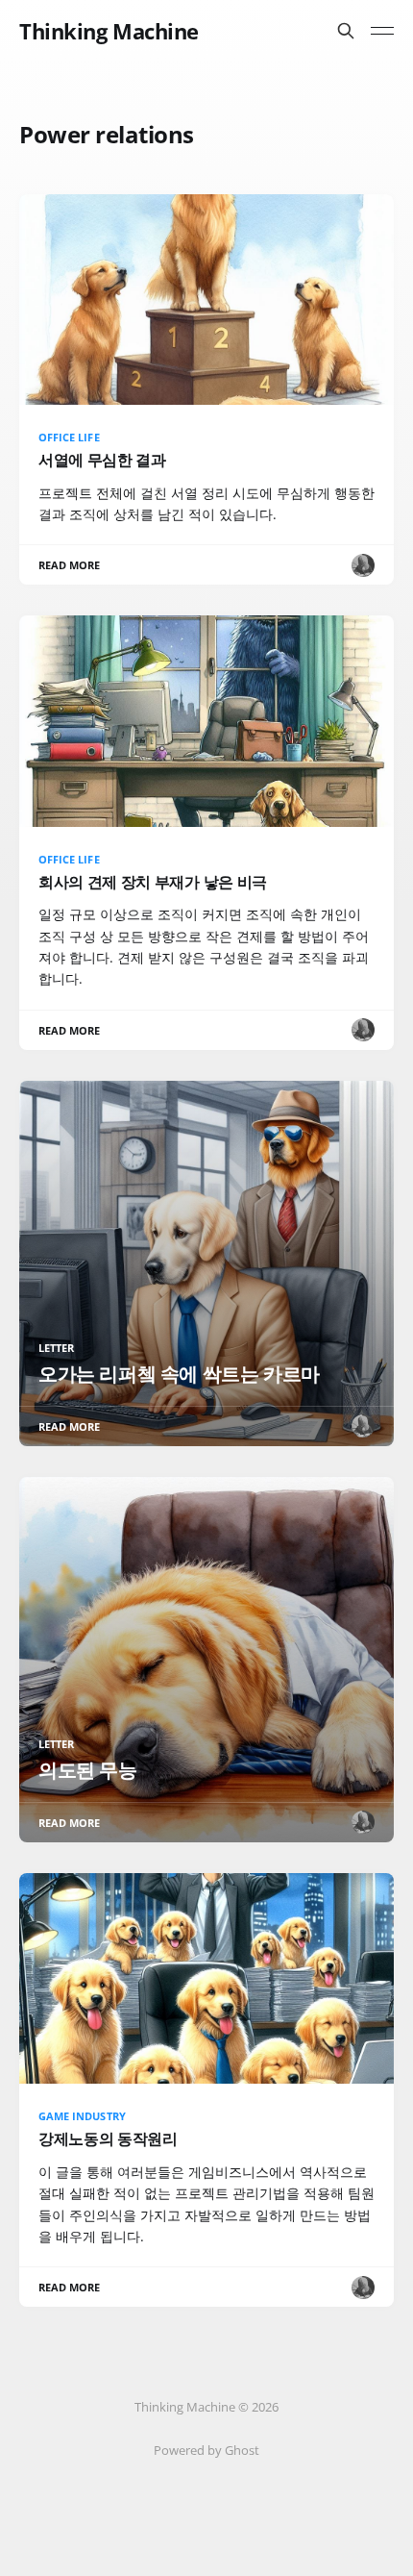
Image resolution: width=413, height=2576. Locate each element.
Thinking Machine (109, 31)
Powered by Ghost (206, 2450)
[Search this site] (346, 31)
